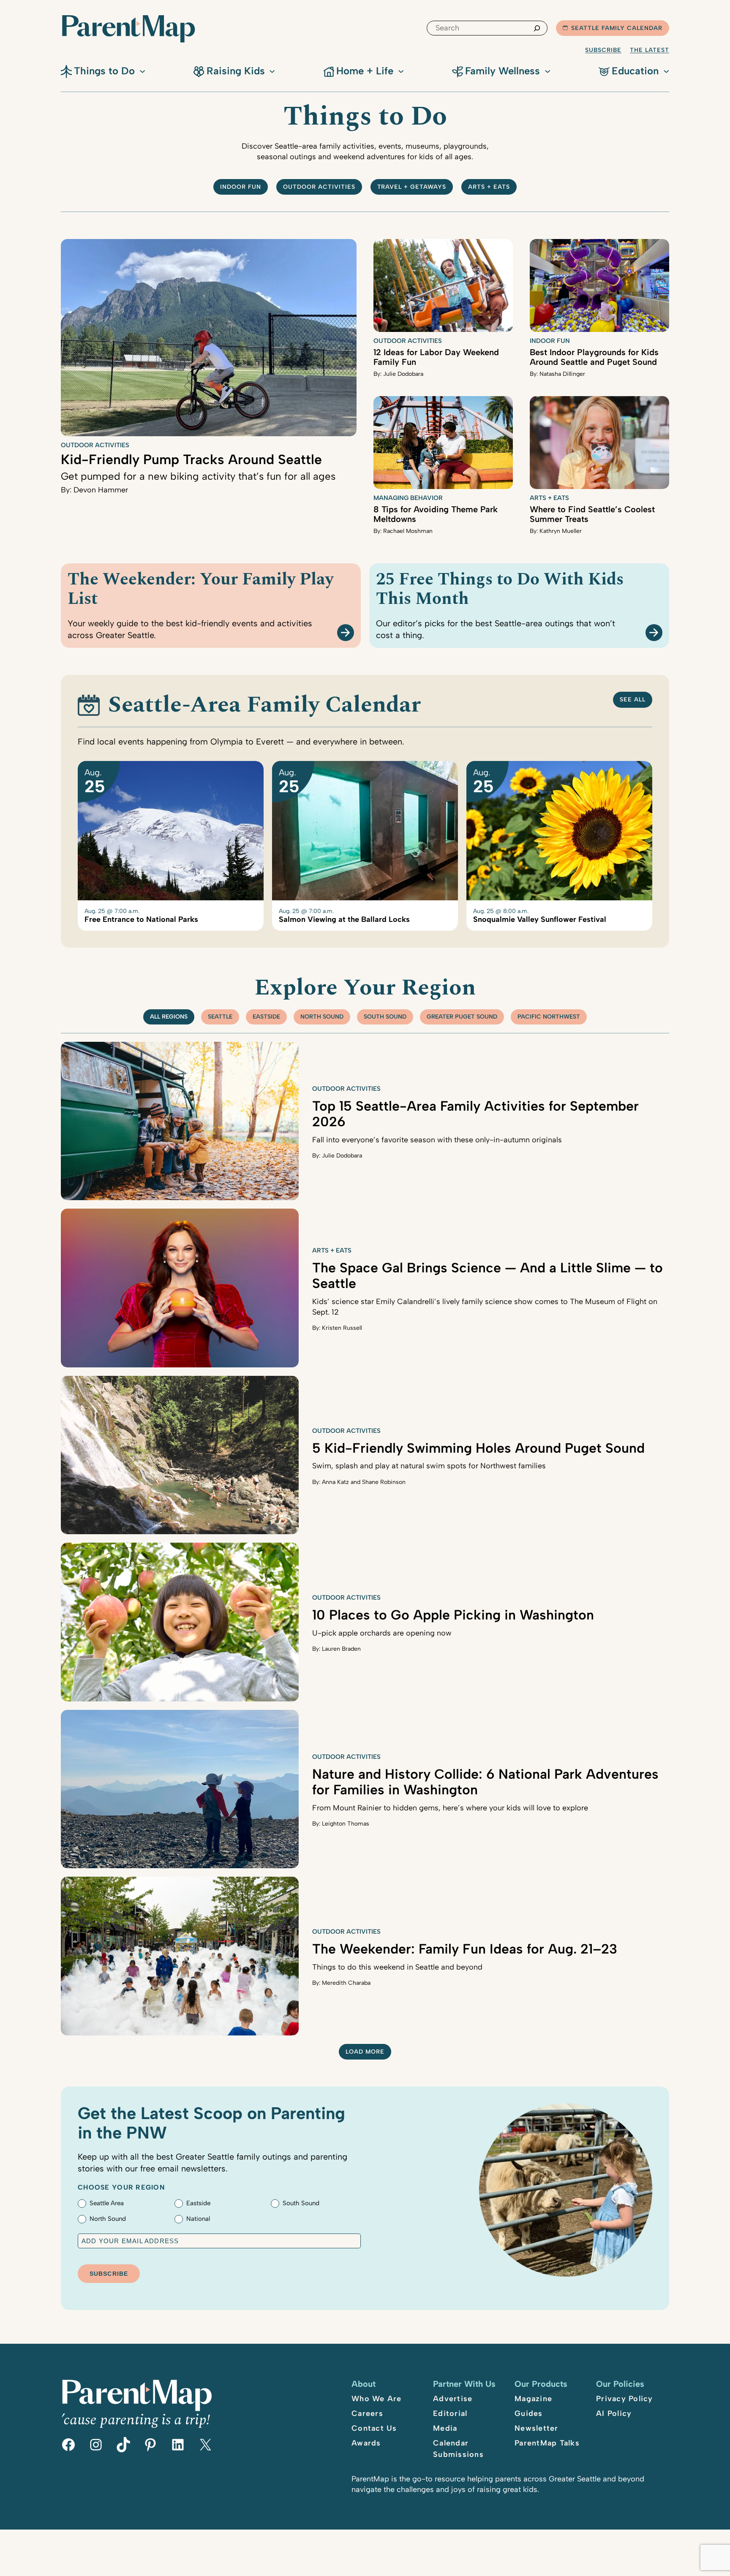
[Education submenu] (666, 71)
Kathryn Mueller (561, 531)
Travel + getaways (412, 187)
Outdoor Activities (95, 445)
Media (445, 2428)
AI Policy (614, 2413)
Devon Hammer (101, 490)
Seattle (220, 1017)
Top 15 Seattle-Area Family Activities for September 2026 (475, 1114)
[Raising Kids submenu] (272, 71)
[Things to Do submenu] (142, 71)
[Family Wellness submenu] (547, 71)
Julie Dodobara (403, 374)
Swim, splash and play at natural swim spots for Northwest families (429, 1466)
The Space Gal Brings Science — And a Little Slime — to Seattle (488, 1276)
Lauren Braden (341, 1649)
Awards (366, 2443)
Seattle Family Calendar (617, 28)
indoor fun (241, 187)
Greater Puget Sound (462, 1017)
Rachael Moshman (408, 531)
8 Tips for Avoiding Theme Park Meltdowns (436, 514)
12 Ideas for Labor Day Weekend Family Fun (436, 357)
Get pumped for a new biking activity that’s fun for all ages (198, 476)
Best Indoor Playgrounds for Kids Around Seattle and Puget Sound (594, 357)
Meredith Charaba (346, 1983)
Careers (367, 2413)
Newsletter (537, 2428)
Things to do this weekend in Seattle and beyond (397, 1967)
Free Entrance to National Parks (141, 920)
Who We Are (377, 2399)
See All (633, 700)
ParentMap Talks (547, 2443)
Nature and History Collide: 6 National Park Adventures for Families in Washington (485, 1782)
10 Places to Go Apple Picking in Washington (453, 1615)
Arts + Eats (489, 187)
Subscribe (603, 50)
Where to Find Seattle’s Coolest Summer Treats (592, 514)
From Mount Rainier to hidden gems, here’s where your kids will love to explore (450, 1808)
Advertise (453, 2399)
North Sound (322, 1017)
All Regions (169, 1017)
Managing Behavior (408, 498)
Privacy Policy (625, 2399)
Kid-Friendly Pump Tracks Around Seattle (191, 459)
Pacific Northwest (549, 1017)
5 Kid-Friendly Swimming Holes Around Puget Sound (478, 1448)
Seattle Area (107, 2203)
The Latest (650, 50)
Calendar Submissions (458, 2449)
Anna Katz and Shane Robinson (364, 1482)
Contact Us (374, 2428)
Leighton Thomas (346, 1824)
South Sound (385, 1017)
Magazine (533, 2399)
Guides (529, 2413)
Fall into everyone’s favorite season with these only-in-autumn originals (437, 1140)
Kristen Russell (342, 1328)
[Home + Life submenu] (401, 71)
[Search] (537, 28)
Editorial (450, 2413)
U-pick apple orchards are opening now (382, 1633)
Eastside (266, 1017)
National (198, 2219)
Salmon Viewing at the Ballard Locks (344, 920)
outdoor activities (319, 187)
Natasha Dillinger (562, 374)
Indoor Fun (550, 341)
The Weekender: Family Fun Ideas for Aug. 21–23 (465, 1949)
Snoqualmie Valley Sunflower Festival (540, 920)
